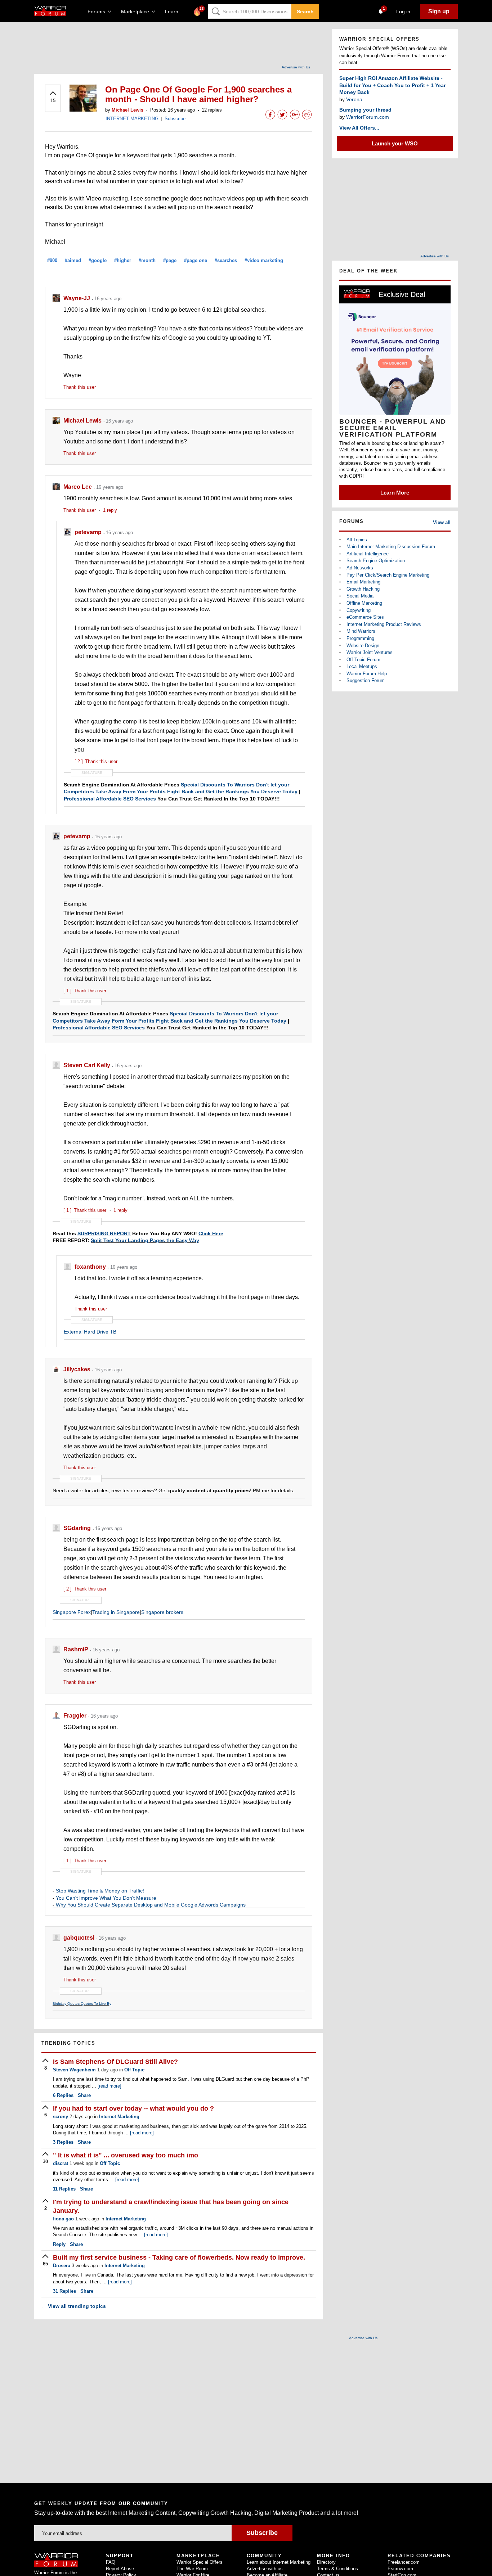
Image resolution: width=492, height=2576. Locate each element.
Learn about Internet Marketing (279, 2562)
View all (442, 522)
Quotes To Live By (96, 2004)
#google (98, 260)
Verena (354, 99)
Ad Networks (360, 568)
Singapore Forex (72, 1612)
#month (147, 260)
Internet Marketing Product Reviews (384, 624)
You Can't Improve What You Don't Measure (106, 1898)
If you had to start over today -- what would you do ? (133, 2108)
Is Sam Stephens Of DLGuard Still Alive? (115, 2062)
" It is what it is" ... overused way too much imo (126, 2155)
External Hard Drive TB (90, 1332)
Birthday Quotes (66, 2004)
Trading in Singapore (116, 1612)
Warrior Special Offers (200, 2562)
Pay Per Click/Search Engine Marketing (388, 575)
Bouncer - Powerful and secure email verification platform (393, 428)
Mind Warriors (361, 631)
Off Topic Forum (363, 660)
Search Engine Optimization (376, 561)
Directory (326, 2562)
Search (305, 12)
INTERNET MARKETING (132, 119)
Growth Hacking (363, 589)
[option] (395, 393)
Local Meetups (362, 666)
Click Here (211, 1233)
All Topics (357, 540)
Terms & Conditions (337, 2569)
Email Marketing (363, 582)
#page (170, 260)
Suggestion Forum (366, 680)
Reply (59, 2244)
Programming (360, 638)
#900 (52, 260)
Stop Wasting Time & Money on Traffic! (100, 1891)
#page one (196, 260)
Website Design (363, 646)
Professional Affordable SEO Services (110, 799)
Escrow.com (400, 2569)
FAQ (111, 2562)
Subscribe (175, 119)
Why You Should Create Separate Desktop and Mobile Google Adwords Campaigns (151, 1905)
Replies (63, 2095)
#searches (226, 260)
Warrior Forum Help (367, 674)
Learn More (395, 493)
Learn (174, 12)
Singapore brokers (162, 1612)
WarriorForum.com (368, 117)
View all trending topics (74, 2306)
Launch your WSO (395, 143)
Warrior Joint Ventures (370, 652)
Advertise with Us (296, 67)
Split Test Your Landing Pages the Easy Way (145, 1240)
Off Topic (134, 2070)
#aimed (73, 260)
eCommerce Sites (365, 617)
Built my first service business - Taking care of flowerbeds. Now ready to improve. (179, 2257)
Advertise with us (265, 2569)
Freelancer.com (404, 2562)
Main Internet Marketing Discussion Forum (391, 547)
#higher (123, 260)
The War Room (192, 2569)
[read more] (109, 2086)
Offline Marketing (364, 603)
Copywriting (359, 610)
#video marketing (264, 260)
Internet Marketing (119, 2117)
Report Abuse (120, 2569)
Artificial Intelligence (368, 554)
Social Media (360, 596)
